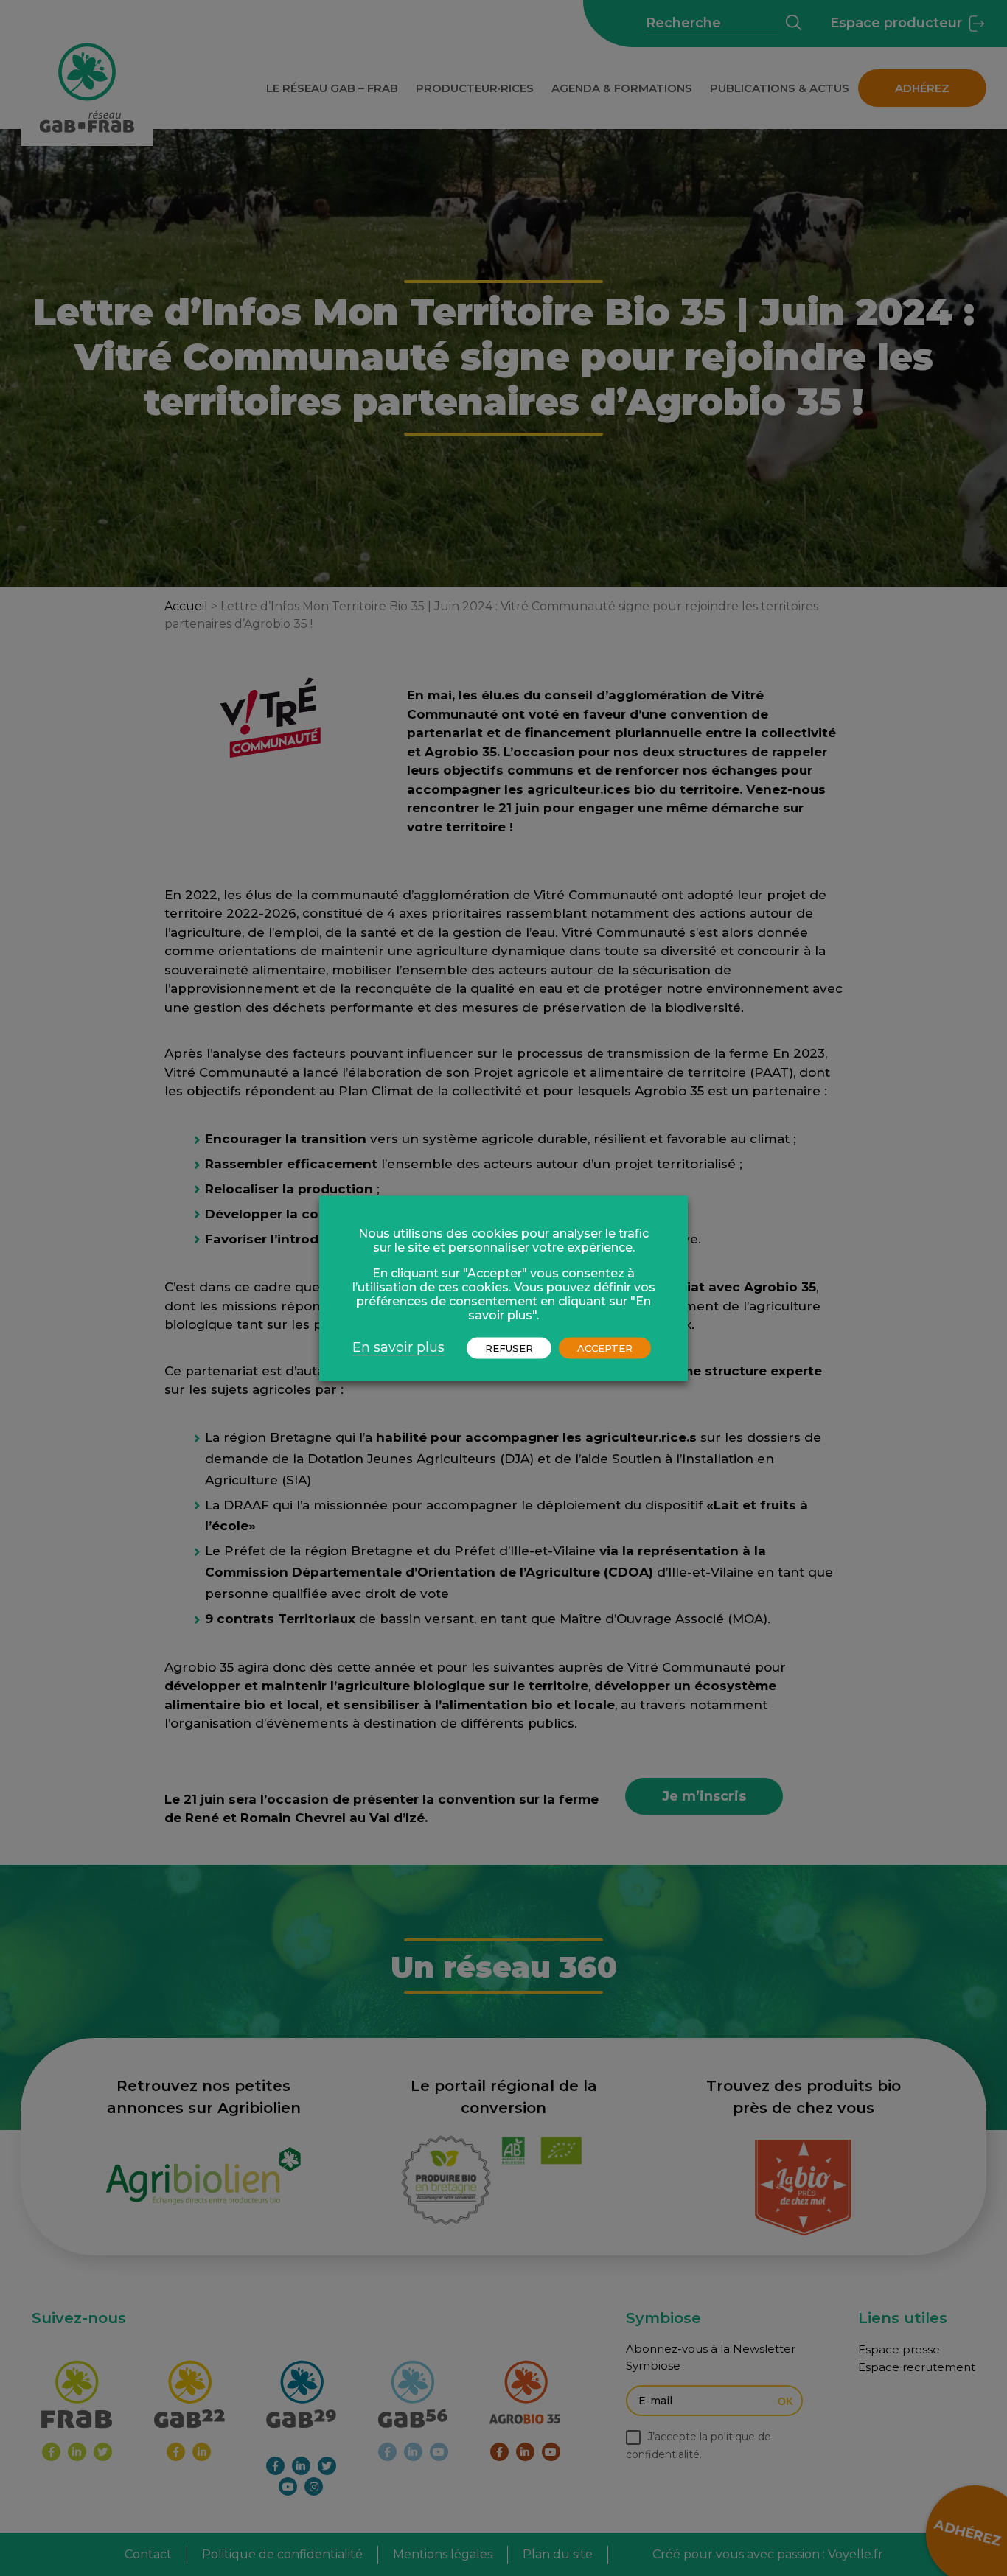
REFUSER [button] (509, 1347)
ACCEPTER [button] (605, 1347)
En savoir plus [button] (398, 1347)
